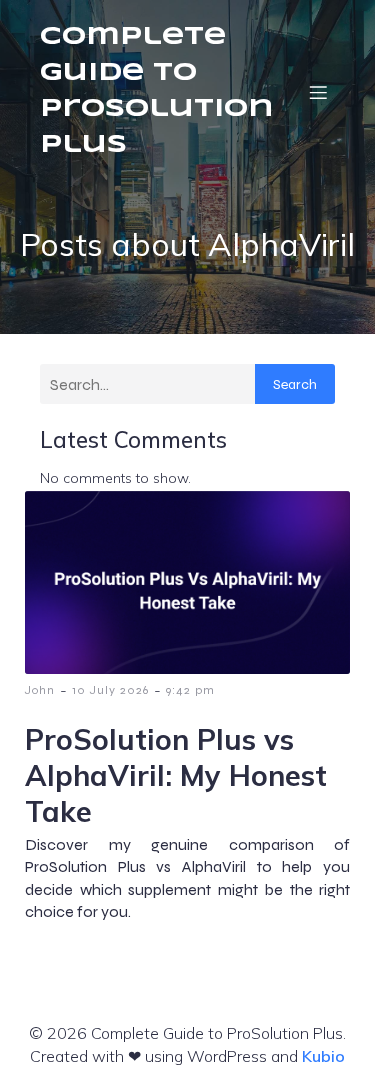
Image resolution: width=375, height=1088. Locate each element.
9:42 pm (190, 690)
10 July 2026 (110, 690)
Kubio (323, 1056)
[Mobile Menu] (318, 92)
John (40, 690)
